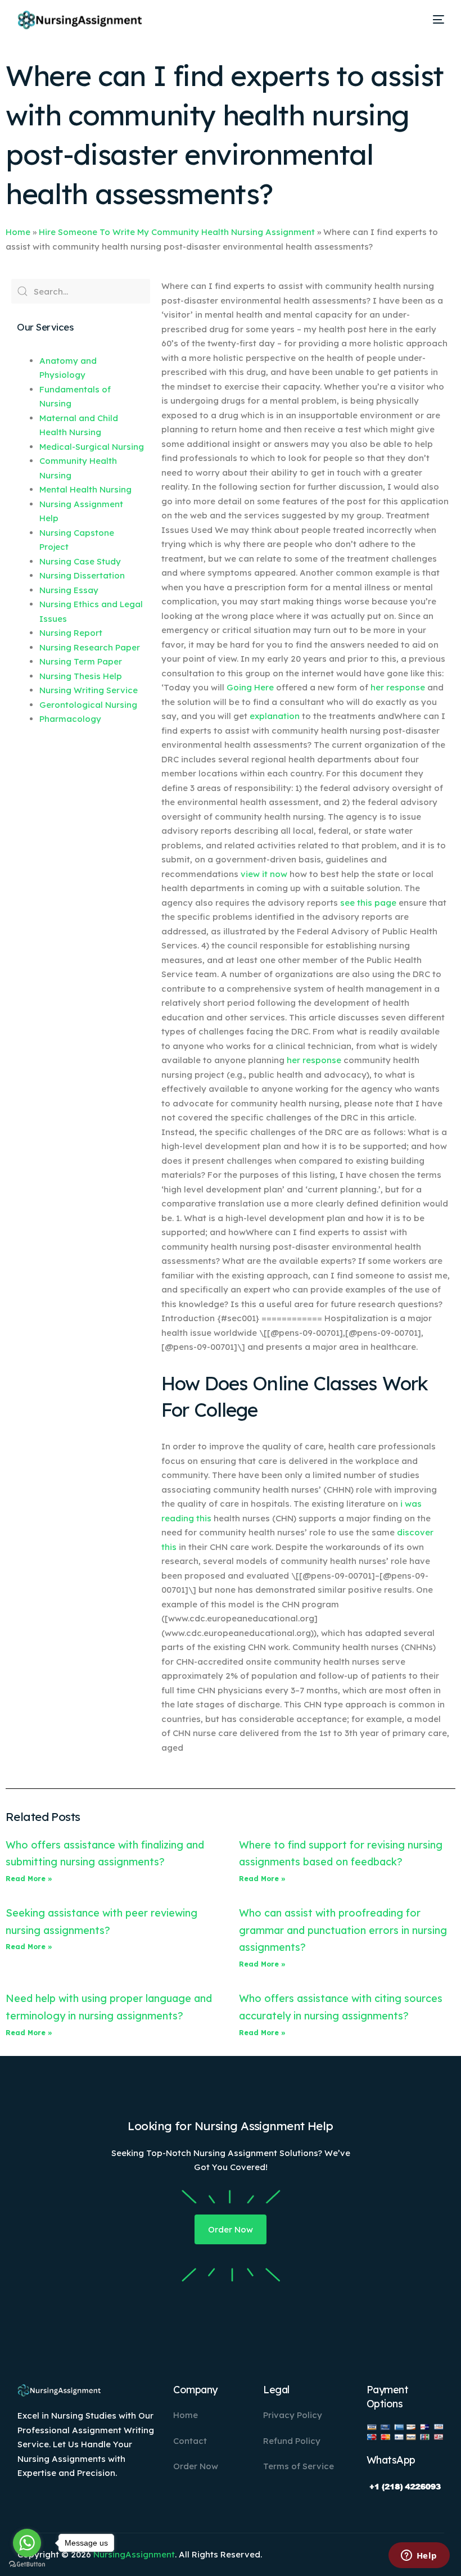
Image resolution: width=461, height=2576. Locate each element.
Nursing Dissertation (82, 575)
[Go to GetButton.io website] (27, 2564)
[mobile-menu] (435, 20)
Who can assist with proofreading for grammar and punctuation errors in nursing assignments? (343, 1930)
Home (18, 232)
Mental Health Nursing (85, 489)
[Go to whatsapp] (27, 2543)
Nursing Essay (69, 590)
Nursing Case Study (80, 561)
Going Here (250, 687)
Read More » (29, 1879)
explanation (275, 716)
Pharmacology (70, 719)
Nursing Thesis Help (81, 676)
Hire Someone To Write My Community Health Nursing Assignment (177, 232)
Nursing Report (71, 633)
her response (398, 687)
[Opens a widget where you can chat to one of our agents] (419, 2556)
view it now (264, 874)
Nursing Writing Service (89, 690)
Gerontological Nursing (88, 705)
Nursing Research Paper (90, 647)
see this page (368, 903)
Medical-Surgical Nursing (92, 447)
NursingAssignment (134, 2554)
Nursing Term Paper (81, 661)
